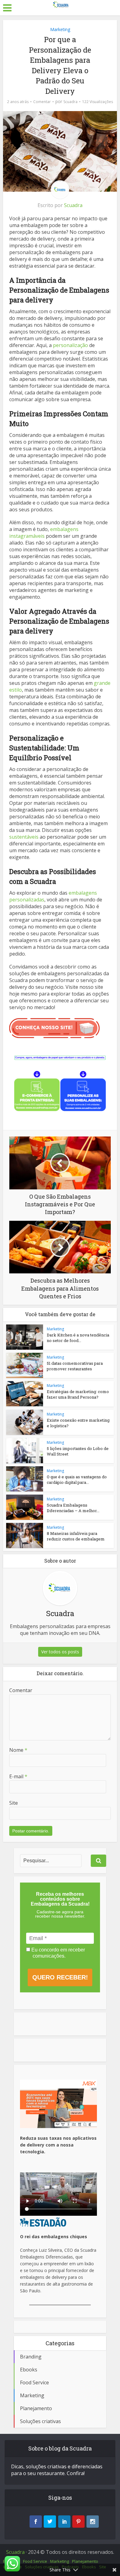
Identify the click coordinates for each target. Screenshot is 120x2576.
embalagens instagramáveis (44, 533)
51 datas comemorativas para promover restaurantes (75, 1366)
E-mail (18, 1776)
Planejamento (85, 2561)
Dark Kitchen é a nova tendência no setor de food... (78, 1338)
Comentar (42, 102)
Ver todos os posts (60, 1652)
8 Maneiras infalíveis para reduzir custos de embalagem (76, 1536)
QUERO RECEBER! (60, 1977)
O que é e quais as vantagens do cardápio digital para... (77, 1480)
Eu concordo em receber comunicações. (58, 1953)
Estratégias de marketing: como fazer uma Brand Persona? (78, 1394)
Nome (18, 1750)
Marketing (60, 29)
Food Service (35, 2561)
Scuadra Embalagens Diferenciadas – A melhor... (73, 1508)
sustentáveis (24, 837)
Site (14, 1803)
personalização (70, 345)
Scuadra (70, 102)
